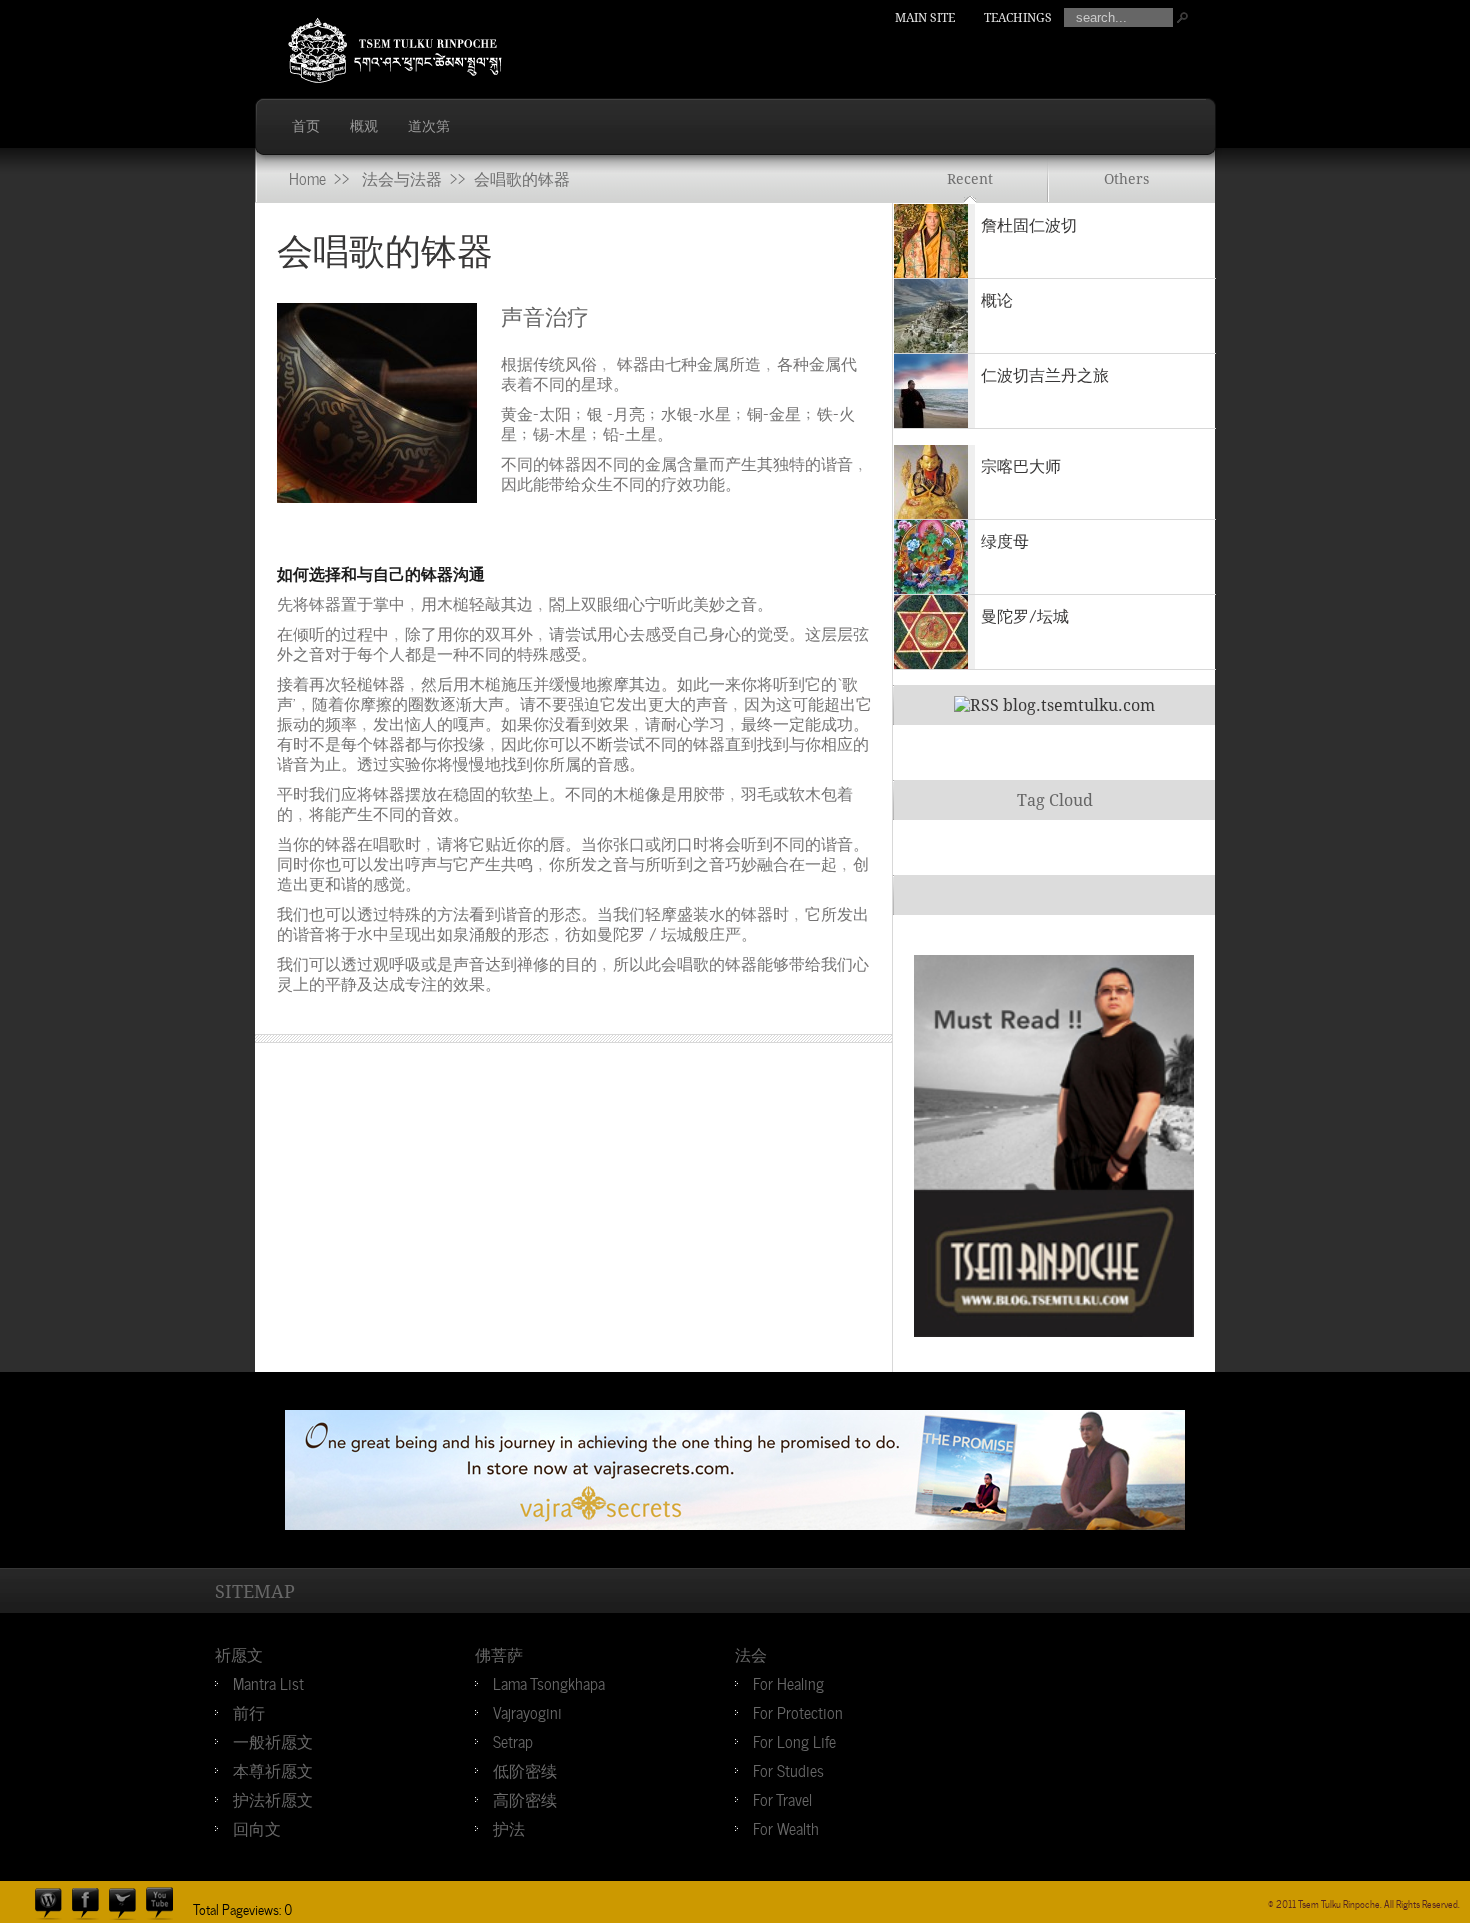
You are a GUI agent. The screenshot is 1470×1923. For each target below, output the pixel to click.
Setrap (513, 1740)
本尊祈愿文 (273, 1769)
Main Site (925, 18)
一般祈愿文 (273, 1740)
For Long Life (794, 1740)
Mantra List (268, 1682)
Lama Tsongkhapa (549, 1682)
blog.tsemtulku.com (1079, 705)
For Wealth (786, 1827)
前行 (249, 1711)
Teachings (1018, 18)
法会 (751, 1653)
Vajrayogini (527, 1711)
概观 (364, 126)
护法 (509, 1827)
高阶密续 (525, 1798)
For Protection (798, 1711)
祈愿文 (239, 1653)
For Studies (788, 1769)
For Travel (782, 1798)
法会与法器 (402, 177)
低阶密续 (525, 1769)
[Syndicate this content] (976, 705)
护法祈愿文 (273, 1798)
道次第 (429, 126)
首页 (306, 126)
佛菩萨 (499, 1653)
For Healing (788, 1682)
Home (307, 177)
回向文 (257, 1827)
